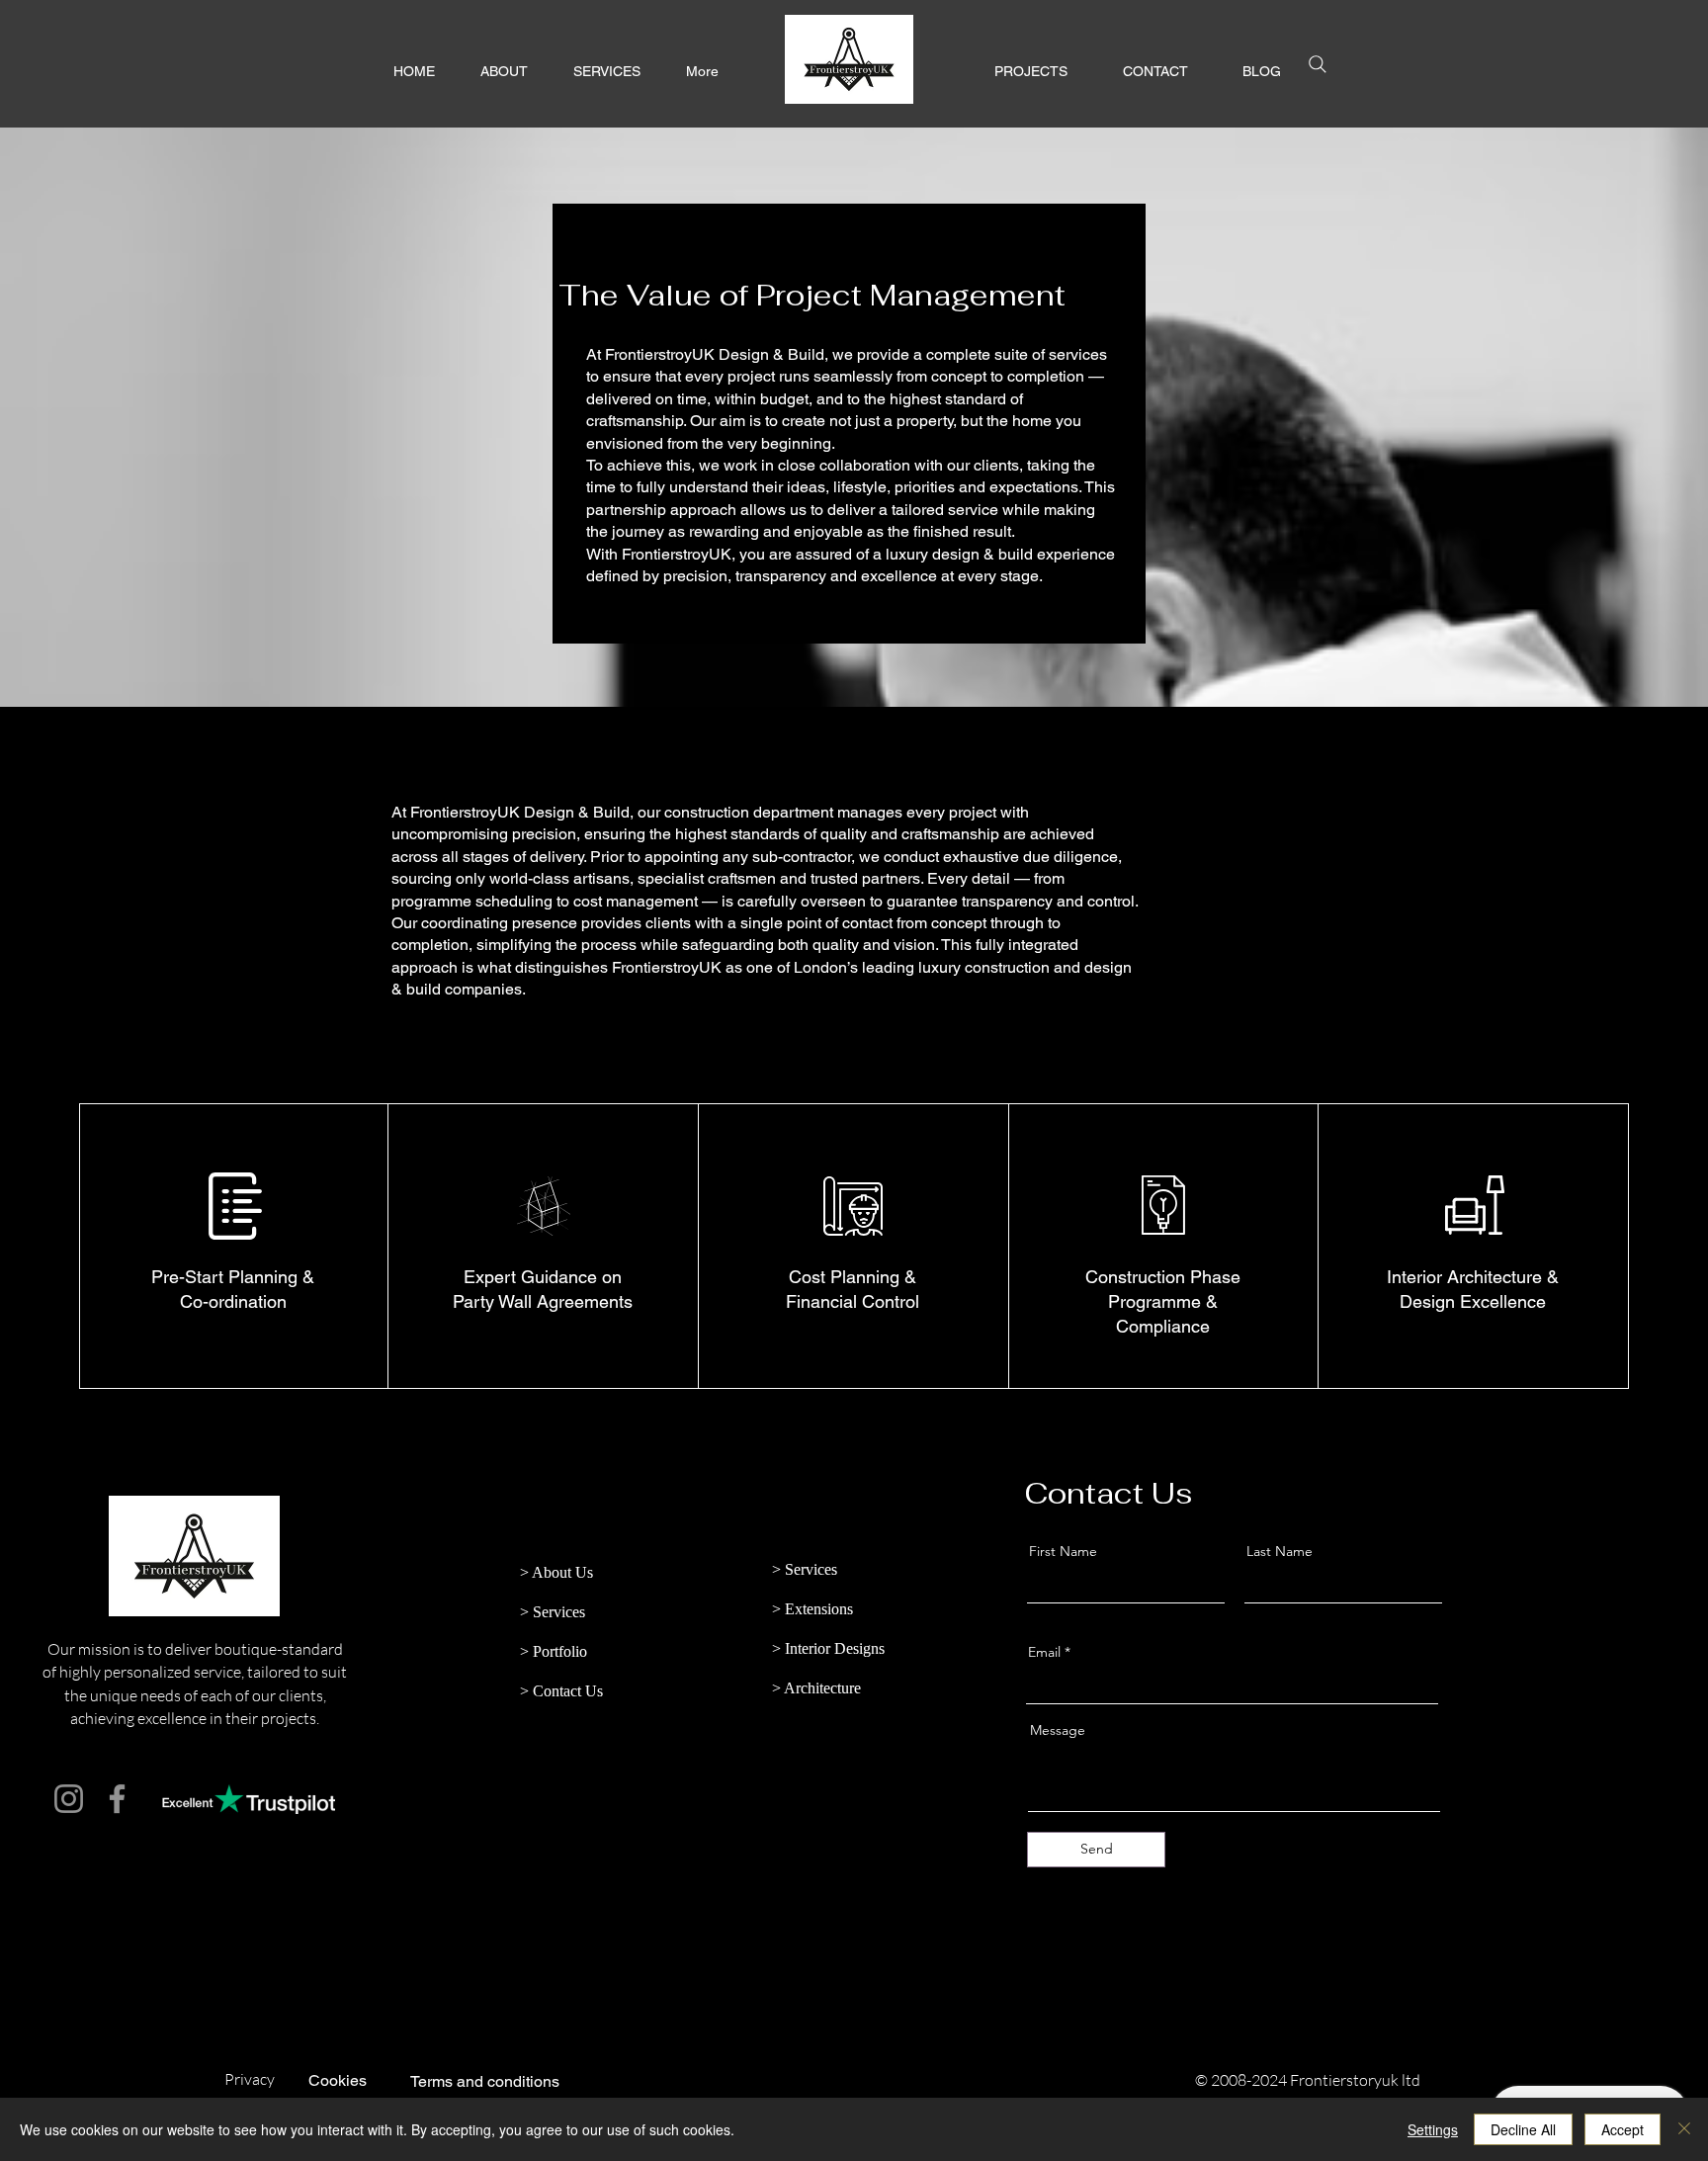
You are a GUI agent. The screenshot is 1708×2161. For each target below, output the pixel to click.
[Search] (1318, 64)
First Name (1063, 1551)
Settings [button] (1433, 2129)
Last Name (1280, 1551)
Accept (1623, 2129)
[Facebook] (117, 1799)
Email (1044, 1652)
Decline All (1523, 2129)
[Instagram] (69, 1799)
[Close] (1684, 2129)
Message (1058, 1730)
